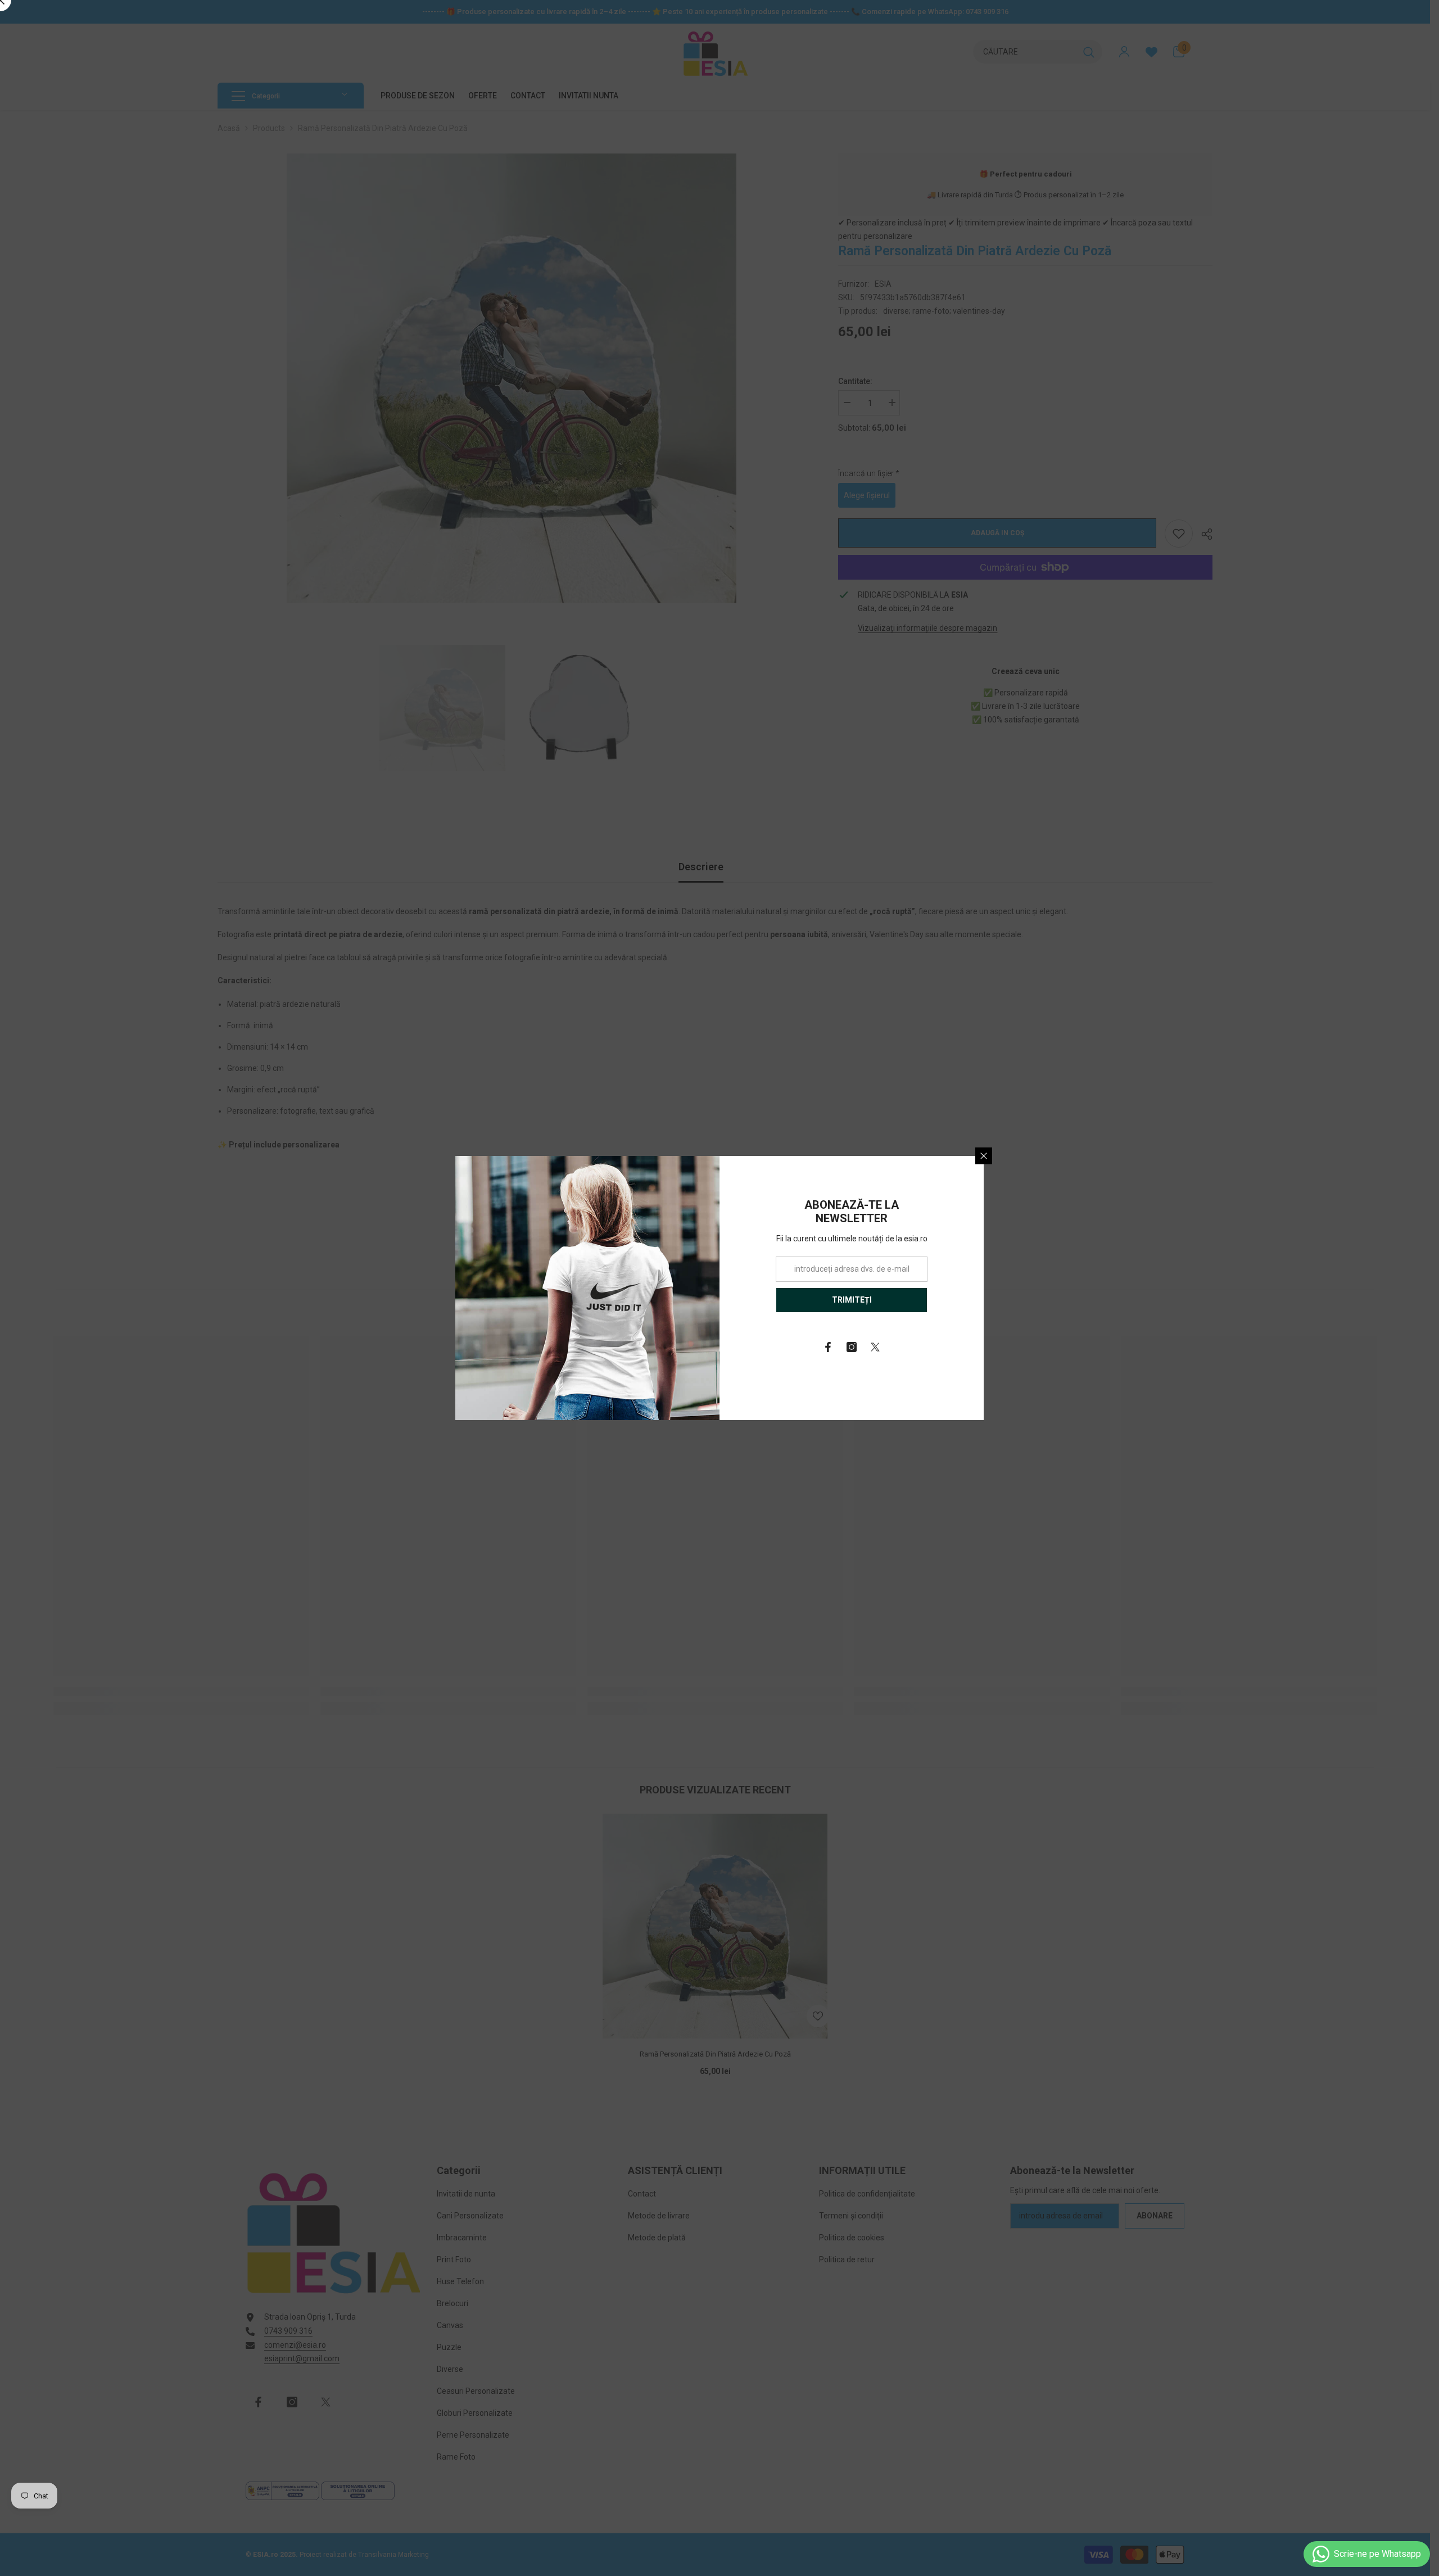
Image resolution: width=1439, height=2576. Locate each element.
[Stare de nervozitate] (875, 1347)
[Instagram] (852, 1347)
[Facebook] (828, 1347)
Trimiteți (852, 1300)
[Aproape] (984, 1156)
